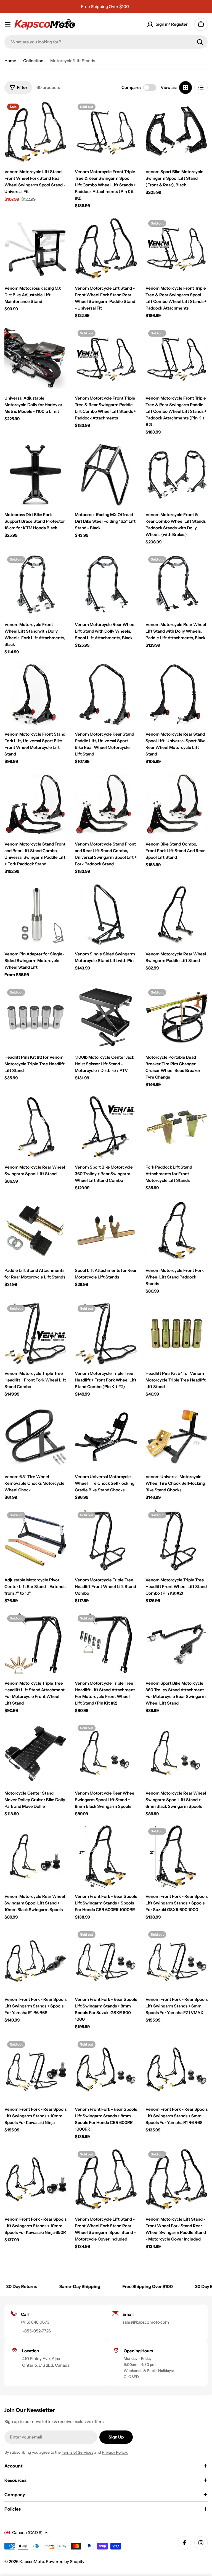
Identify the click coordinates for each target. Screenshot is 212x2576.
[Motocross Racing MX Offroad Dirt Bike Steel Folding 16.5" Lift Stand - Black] (106, 475)
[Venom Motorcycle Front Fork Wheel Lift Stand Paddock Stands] (177, 1230)
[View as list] (201, 88)
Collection (33, 61)
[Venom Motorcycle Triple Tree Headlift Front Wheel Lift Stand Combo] (106, 1540)
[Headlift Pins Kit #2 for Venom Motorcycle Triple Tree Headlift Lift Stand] (35, 1017)
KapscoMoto (32, 2562)
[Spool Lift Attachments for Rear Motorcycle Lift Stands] (106, 1230)
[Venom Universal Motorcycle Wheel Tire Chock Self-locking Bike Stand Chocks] (177, 1437)
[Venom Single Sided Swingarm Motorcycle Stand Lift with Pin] (106, 914)
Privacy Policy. (115, 2452)
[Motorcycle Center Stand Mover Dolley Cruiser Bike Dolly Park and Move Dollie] (35, 1753)
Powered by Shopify (65, 2562)
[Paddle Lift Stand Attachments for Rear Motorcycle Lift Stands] (35, 1230)
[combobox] (106, 42)
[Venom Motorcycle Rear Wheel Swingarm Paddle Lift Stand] (177, 914)
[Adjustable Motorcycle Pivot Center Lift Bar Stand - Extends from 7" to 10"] (35, 1540)
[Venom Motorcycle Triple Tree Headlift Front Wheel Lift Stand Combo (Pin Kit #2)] (177, 1540)
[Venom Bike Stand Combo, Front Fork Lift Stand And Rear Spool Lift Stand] (177, 804)
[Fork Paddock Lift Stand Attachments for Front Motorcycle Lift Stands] (177, 1127)
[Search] (200, 42)
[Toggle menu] (8, 24)
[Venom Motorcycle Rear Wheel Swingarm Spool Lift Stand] (35, 1127)
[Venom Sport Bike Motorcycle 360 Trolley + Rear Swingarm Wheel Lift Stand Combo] (106, 1127)
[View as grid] (185, 88)
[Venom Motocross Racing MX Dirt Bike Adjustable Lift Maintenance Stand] (35, 248)
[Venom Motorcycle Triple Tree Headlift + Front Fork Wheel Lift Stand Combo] (35, 1334)
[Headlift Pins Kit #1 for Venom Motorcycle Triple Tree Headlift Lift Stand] (177, 1334)
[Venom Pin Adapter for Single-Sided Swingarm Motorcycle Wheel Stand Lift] (35, 914)
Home (10, 61)
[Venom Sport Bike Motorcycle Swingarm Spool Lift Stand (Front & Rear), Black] (177, 132)
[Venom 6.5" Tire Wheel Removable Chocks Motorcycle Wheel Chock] (35, 1437)
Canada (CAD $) (27, 2533)
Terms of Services (77, 2452)
